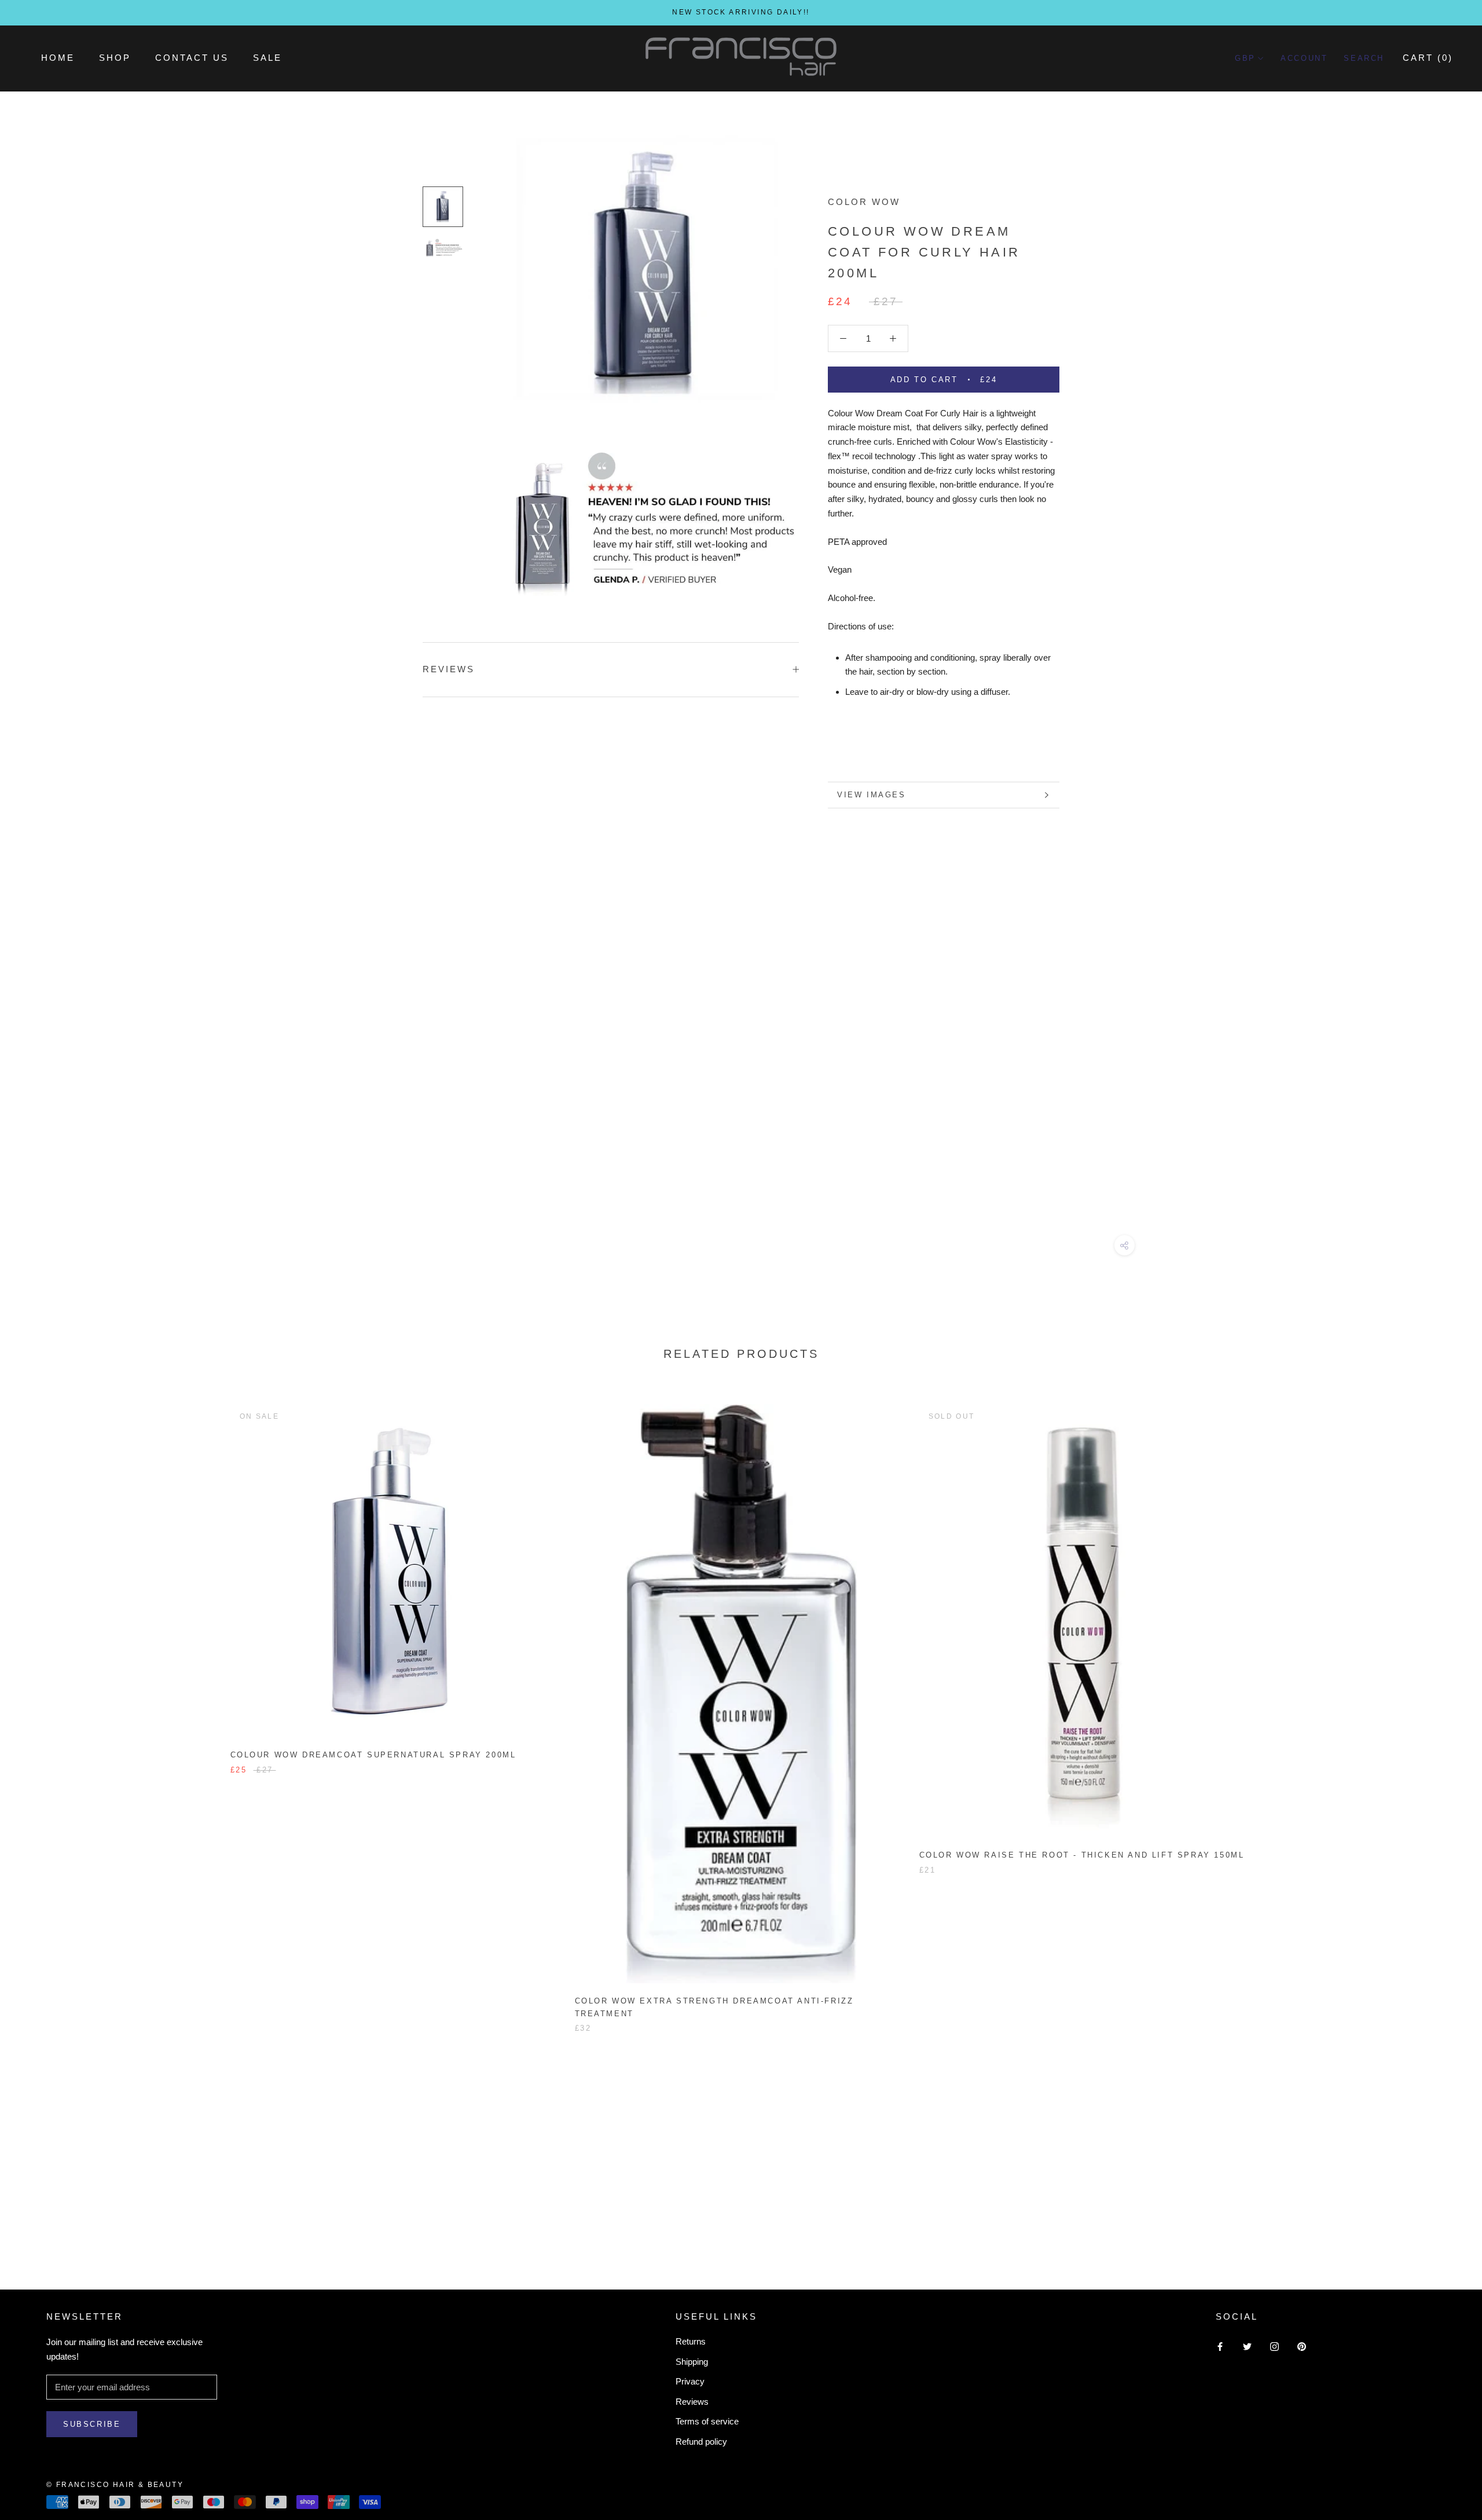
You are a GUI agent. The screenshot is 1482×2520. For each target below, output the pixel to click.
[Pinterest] (1302, 2346)
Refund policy (701, 2442)
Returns (691, 2341)
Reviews (692, 2402)
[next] (1446, 1706)
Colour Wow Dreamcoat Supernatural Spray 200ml (373, 1755)
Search (1364, 58)
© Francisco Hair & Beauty (115, 2485)
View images (872, 795)
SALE (267, 58)
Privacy (690, 2381)
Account (1304, 58)
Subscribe (92, 2424)
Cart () (1428, 58)
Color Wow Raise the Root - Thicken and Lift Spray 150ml (1082, 1855)
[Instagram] (1274, 2346)
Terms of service (707, 2421)
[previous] (36, 1706)
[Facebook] (1220, 2346)
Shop (115, 58)
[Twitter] (1247, 2346)
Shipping (692, 2362)
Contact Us (192, 58)
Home (58, 58)
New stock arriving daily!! (741, 12)
